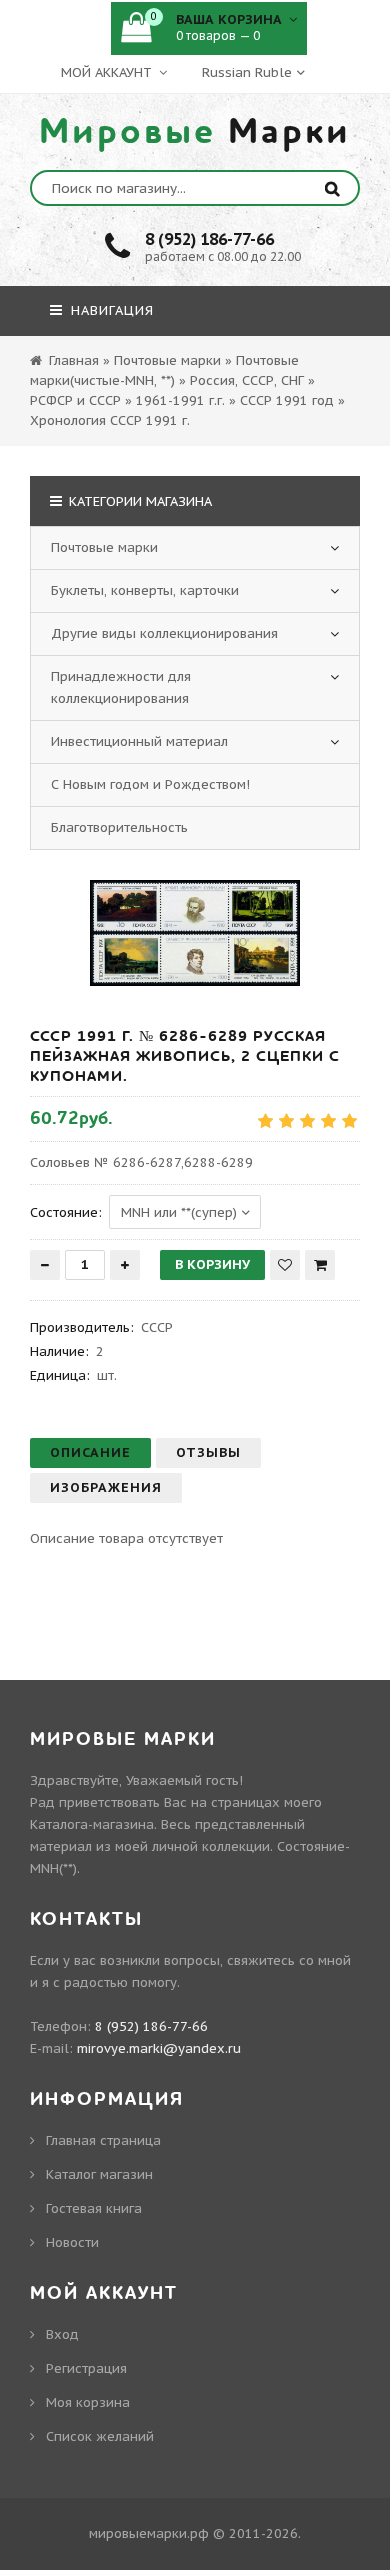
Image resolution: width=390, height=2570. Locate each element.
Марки (195, 132)
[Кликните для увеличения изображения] (195, 933)
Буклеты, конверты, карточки (145, 590)
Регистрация (86, 2368)
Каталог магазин (99, 2174)
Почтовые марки (104, 547)
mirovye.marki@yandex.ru (159, 2048)
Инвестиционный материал (139, 741)
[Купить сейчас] (320, 1265)
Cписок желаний (100, 2436)
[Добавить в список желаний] (285, 1265)
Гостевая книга (94, 2208)
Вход (62, 2334)
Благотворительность (119, 827)
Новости (72, 2242)
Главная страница (103, 2140)
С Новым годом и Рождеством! (150, 784)
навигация (110, 310)
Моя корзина (88, 2402)
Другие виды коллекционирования (164, 633)
